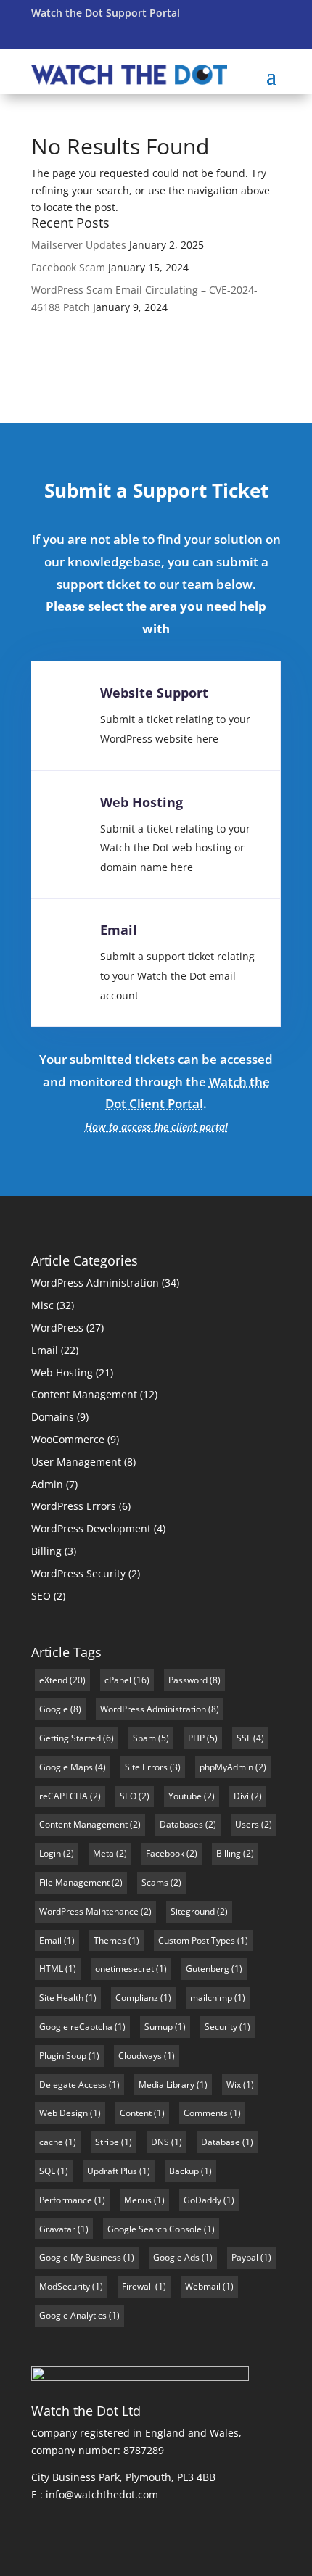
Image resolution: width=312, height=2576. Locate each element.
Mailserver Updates (79, 245)
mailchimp (211, 1998)
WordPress (57, 1328)
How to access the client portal (156, 1127)
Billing (46, 1551)
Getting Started (70, 1738)
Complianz (137, 1998)
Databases (181, 1824)
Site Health (61, 1998)
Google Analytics (73, 2315)
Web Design (63, 2113)
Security (221, 2027)
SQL (47, 2171)
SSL (244, 1738)
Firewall (137, 2286)
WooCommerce (68, 1439)
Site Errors (146, 1767)
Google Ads (176, 2257)
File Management (74, 1882)
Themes (110, 1940)
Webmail (203, 2286)
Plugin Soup (63, 2056)
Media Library (167, 2085)
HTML (51, 1969)
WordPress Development (91, 1528)
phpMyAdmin (226, 1767)
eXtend (53, 1680)
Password (188, 1680)
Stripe (107, 2142)
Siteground (193, 1911)
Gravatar (57, 2229)
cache (51, 2142)
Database (221, 2142)
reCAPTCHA (63, 1796)
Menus (138, 2200)
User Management (76, 1462)
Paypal (245, 2257)
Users (247, 1824)
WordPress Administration (95, 1283)
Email (119, 930)
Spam (144, 1738)
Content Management (84, 1394)
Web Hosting (141, 802)
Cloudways (140, 2056)
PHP (196, 1738)
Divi (241, 1796)
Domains (53, 1417)
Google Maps (66, 1767)
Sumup (159, 2027)
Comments (206, 2113)
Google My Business (80, 2257)
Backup (184, 2171)
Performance (66, 2200)
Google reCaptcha (76, 2027)
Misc (42, 1305)
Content (136, 2113)
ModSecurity (65, 2286)
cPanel (118, 1680)
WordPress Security (78, 1573)
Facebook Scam (68, 267)
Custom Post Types (197, 1940)
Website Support (154, 693)
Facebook (165, 1853)
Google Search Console (155, 2229)
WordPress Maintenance (89, 1911)
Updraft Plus (112, 2171)
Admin (47, 1484)
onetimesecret (124, 1969)
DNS (160, 2142)
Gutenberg (208, 1969)
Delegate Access (73, 2085)
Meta (103, 1853)
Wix (234, 2085)
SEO (41, 1596)
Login (50, 1853)
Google (54, 1709)
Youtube (185, 1796)
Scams (155, 1882)
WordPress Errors (74, 1506)
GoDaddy (202, 2200)
